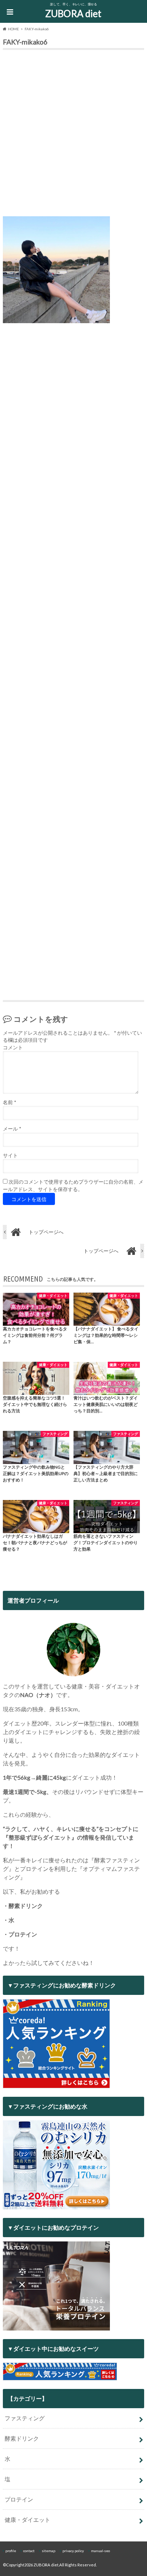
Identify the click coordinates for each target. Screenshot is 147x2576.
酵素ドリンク (22, 2438)
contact (29, 2551)
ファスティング (25, 2418)
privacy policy (73, 2551)
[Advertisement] (73, 135)
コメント (13, 1048)
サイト (10, 1155)
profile (11, 2551)
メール (12, 1129)
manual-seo (100, 2551)
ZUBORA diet (73, 14)
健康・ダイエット (27, 2520)
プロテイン (19, 2499)
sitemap (49, 2551)
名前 (9, 1102)
